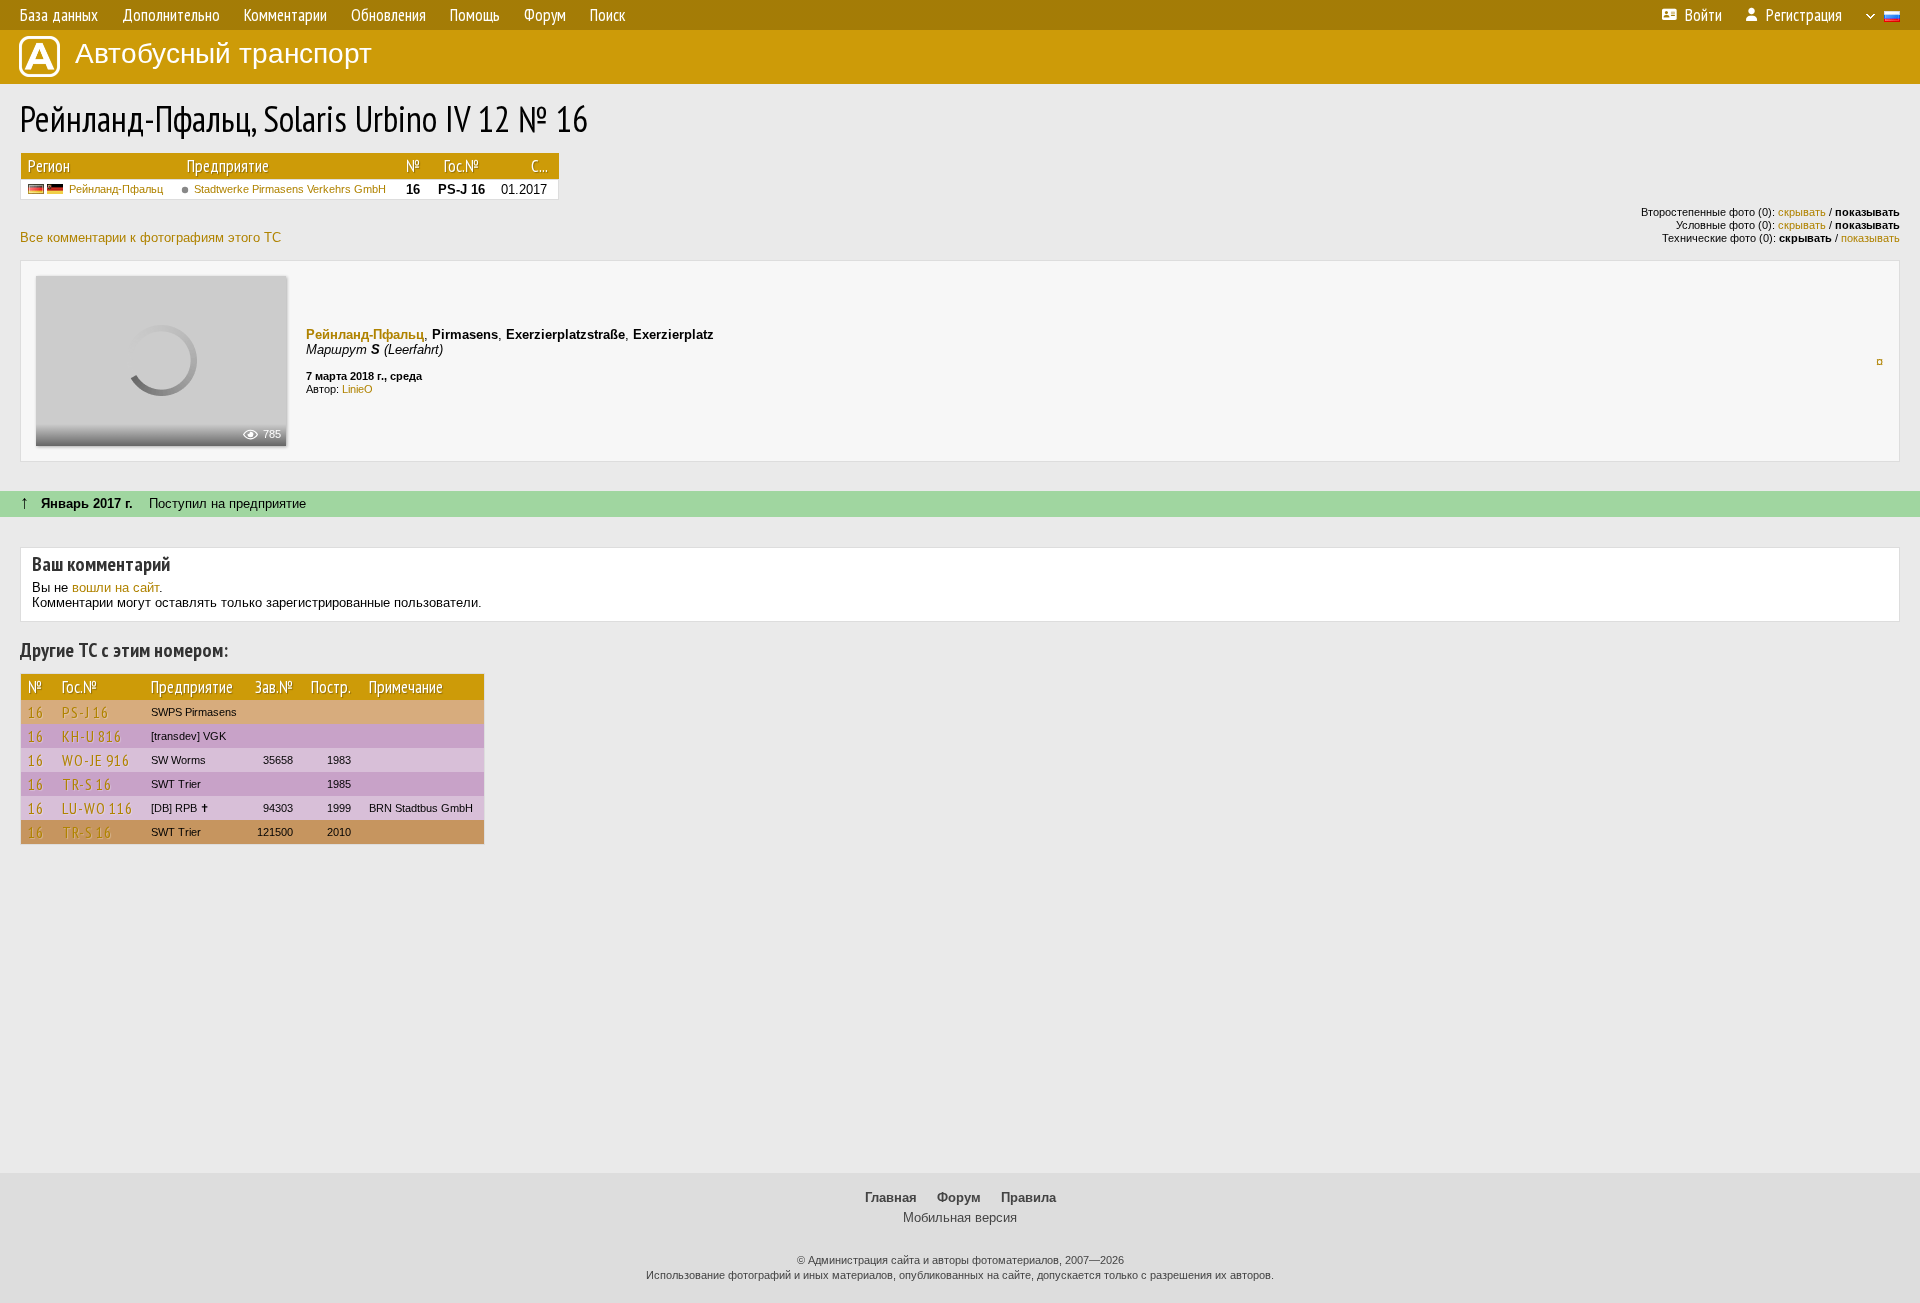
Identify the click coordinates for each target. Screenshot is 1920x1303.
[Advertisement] (960, 1018)
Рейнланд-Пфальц (116, 189)
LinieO (357, 389)
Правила (1028, 1197)
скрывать (1802, 212)
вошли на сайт (115, 587)
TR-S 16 (87, 784)
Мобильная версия (960, 1217)
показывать (1870, 238)
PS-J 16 (85, 712)
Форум (959, 1197)
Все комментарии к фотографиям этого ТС (150, 237)
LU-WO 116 (97, 808)
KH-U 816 (92, 736)
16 (36, 712)
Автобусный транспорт (223, 53)
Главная (891, 1197)
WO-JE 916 (96, 760)
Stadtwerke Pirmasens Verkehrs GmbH (290, 189)
